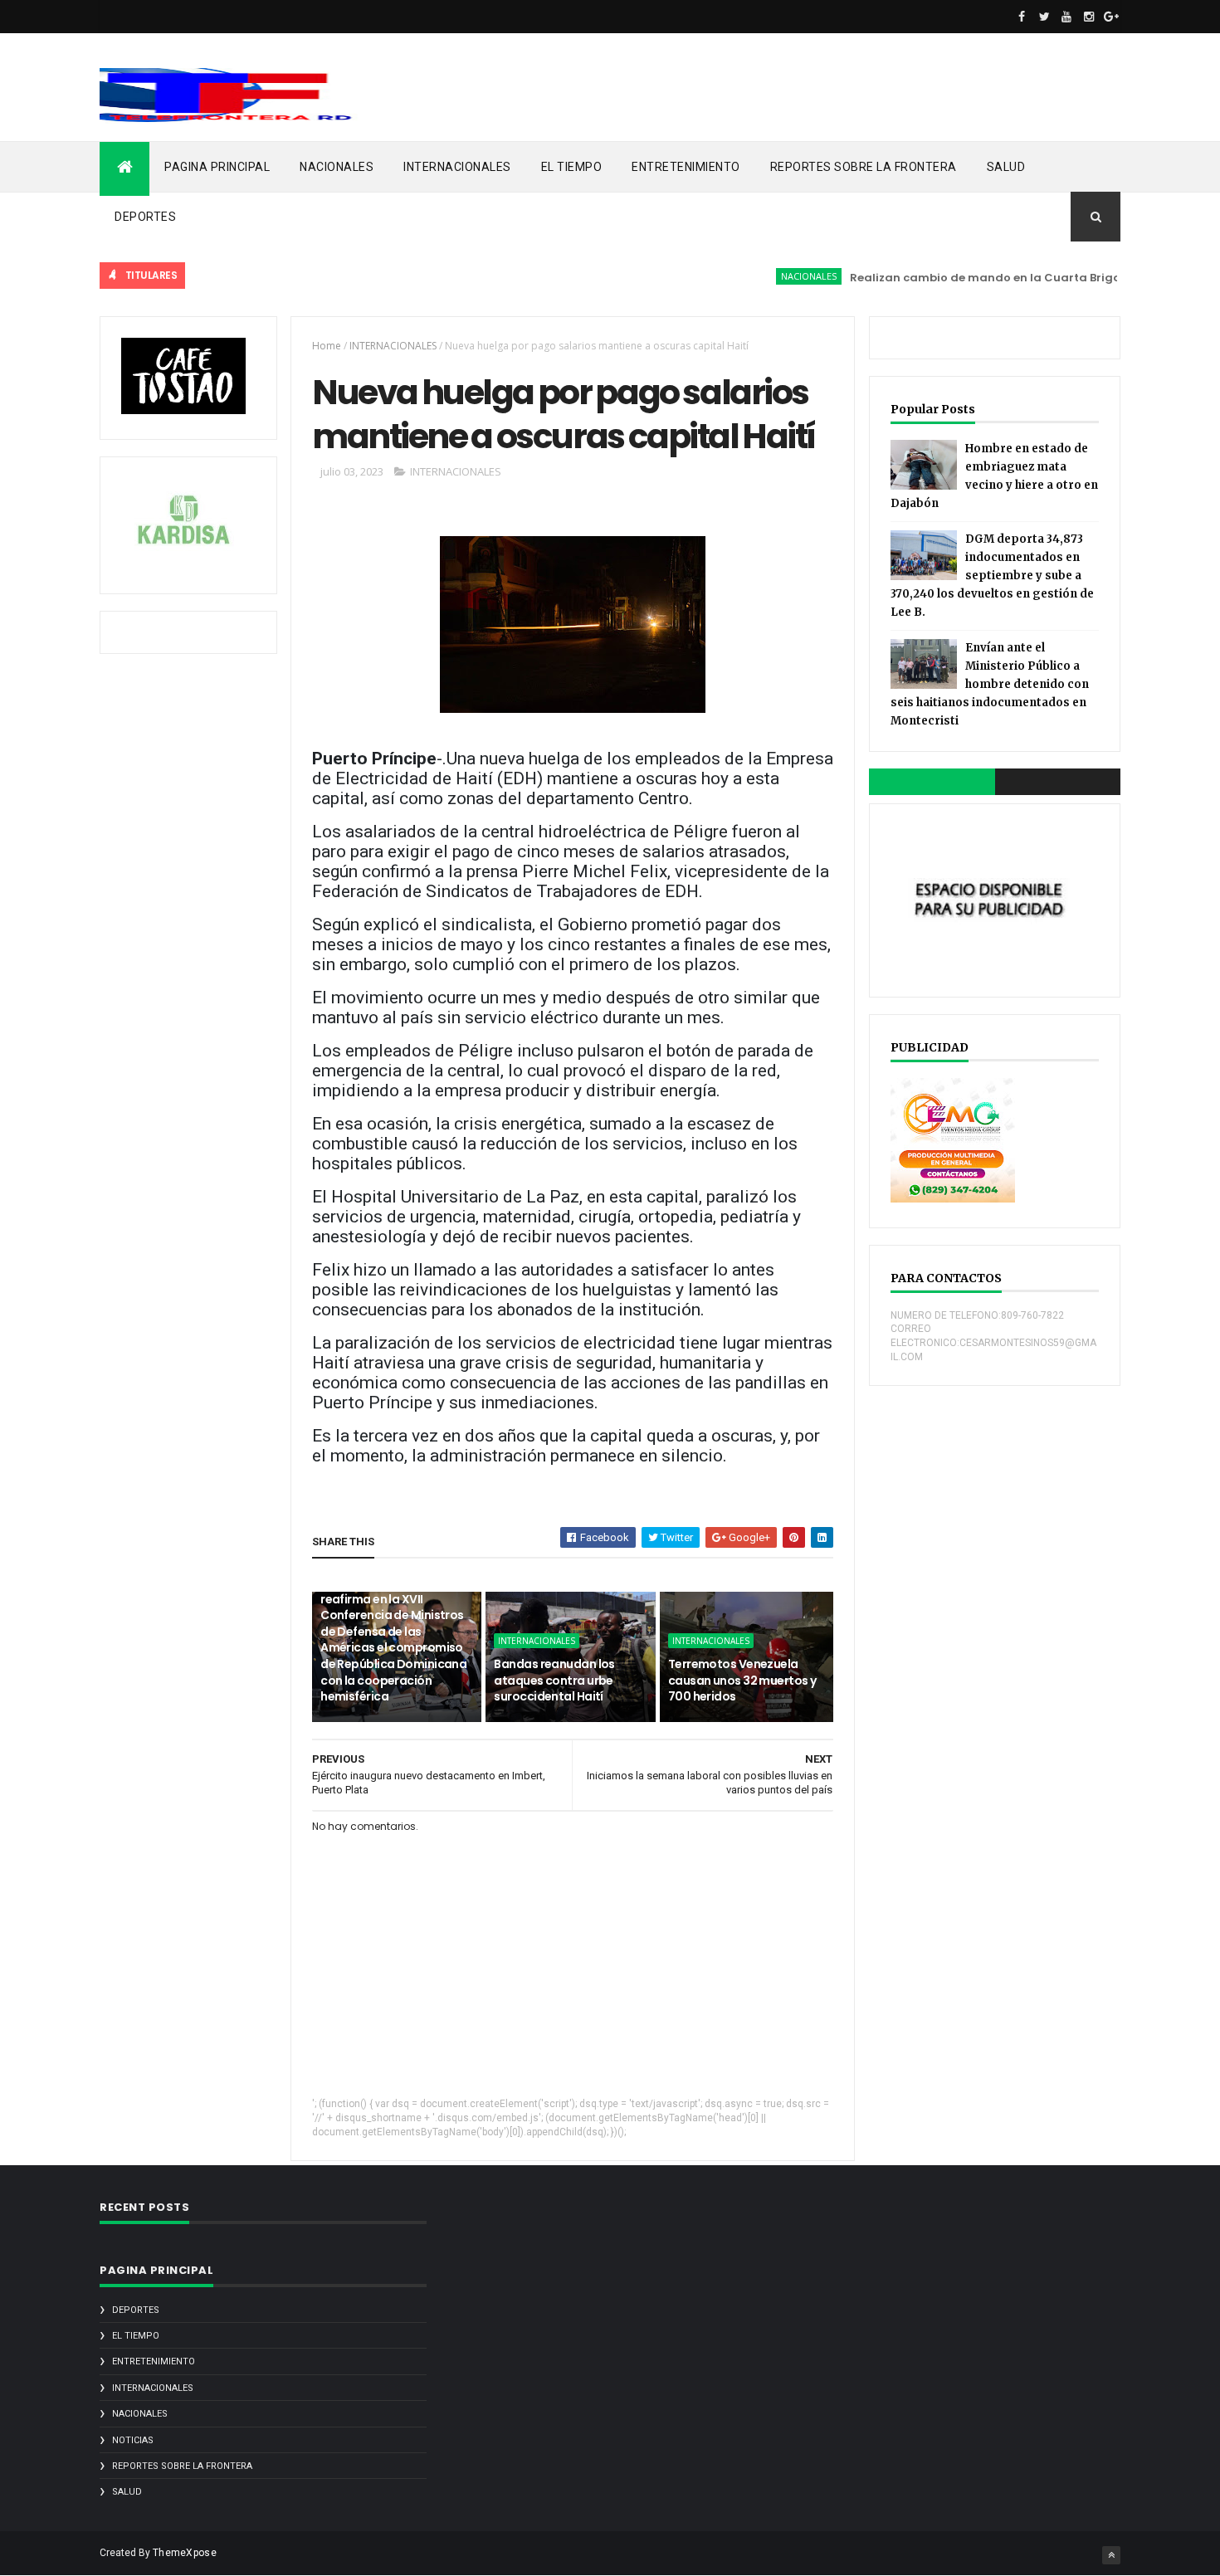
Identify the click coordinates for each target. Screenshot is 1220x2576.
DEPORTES (145, 217)
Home (327, 346)
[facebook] (1022, 17)
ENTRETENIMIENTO (686, 167)
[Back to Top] (1111, 2555)
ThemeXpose (185, 2553)
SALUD (1006, 167)
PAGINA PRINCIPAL (217, 167)
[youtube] (1066, 17)
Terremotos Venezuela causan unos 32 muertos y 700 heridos (742, 1680)
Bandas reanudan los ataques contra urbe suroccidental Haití (554, 1680)
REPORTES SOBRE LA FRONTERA (864, 167)
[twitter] (1044, 17)
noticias (133, 2440)
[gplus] (1111, 17)
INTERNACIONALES (457, 167)
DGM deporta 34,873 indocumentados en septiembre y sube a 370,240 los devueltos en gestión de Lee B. (992, 576)
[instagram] (1089, 17)
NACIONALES (337, 167)
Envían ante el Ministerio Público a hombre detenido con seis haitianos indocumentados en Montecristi (990, 684)
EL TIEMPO (572, 167)
